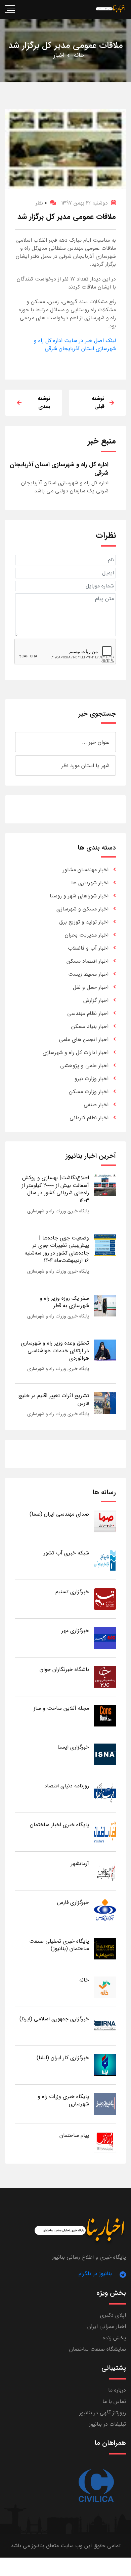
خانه (79, 55)
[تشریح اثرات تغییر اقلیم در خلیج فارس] (105, 1403)
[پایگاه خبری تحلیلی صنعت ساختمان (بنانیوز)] (105, 1948)
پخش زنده (114, 2338)
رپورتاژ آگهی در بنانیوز (103, 2413)
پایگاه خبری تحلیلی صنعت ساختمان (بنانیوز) (59, 1945)
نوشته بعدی (44, 402)
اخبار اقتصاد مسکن (88, 961)
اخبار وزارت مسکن (89, 1092)
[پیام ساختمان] (105, 2142)
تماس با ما (114, 2401)
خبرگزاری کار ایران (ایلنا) (63, 2058)
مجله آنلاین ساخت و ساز (61, 1708)
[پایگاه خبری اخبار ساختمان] (105, 1832)
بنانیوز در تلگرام (95, 2274)
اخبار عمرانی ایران (107, 2326)
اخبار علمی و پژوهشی (84, 1066)
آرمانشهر (80, 1864)
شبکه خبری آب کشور (66, 1553)
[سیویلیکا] (96, 2486)
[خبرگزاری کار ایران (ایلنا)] (105, 2065)
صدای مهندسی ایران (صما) (59, 1514)
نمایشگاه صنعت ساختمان (98, 2349)
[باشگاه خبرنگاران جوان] (105, 1676)
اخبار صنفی (96, 1105)
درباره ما (117, 2390)
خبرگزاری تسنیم (72, 1592)
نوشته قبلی (98, 402)
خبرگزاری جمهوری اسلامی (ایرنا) (54, 2019)
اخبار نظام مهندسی (88, 1013)
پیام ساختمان (74, 2135)
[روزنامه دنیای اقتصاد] (105, 1793)
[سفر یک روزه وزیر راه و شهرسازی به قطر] (105, 1305)
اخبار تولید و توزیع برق (84, 922)
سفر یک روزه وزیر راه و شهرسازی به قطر (64, 1302)
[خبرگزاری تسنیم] (105, 1599)
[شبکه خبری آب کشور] (105, 1560)
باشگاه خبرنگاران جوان (64, 1669)
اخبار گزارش (96, 1000)
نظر (41, 203)
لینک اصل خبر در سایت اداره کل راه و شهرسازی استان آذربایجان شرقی (75, 345)
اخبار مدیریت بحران (87, 935)
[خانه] (105, 1987)
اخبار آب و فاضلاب (88, 948)
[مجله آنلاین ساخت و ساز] (105, 1715)
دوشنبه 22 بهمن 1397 (84, 203)
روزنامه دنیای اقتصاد (67, 1786)
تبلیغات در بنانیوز (107, 2424)
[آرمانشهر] (105, 1871)
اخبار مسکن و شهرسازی (82, 909)
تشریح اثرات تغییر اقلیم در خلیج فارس (54, 1399)
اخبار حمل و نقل (91, 987)
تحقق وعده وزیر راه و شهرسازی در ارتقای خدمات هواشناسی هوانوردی (55, 1351)
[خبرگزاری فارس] (105, 1909)
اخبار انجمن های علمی (84, 1039)
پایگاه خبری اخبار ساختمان (59, 1825)
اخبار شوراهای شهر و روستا (79, 896)
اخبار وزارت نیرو (92, 1079)
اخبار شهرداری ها (90, 883)
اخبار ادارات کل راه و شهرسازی (76, 1053)
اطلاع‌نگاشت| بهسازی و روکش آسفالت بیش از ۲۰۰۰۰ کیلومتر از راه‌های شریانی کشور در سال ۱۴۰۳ (55, 1189)
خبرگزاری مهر (75, 1631)
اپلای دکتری (113, 2315)
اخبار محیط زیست (88, 974)
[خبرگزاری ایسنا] (105, 1754)
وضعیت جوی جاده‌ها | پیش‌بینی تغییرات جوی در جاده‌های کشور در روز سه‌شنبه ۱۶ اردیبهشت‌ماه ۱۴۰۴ (57, 1249)
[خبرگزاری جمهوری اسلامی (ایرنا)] (105, 2026)
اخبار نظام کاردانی (89, 1118)
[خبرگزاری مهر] (105, 1638)
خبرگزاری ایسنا (73, 1747)
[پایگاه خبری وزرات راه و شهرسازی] (105, 2104)
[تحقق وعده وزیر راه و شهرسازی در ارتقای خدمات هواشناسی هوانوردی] (105, 1350)
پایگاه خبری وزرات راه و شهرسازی (58, 1211)
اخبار (59, 55)
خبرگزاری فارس (73, 1902)
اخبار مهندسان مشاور (86, 870)
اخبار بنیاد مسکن (90, 1026)
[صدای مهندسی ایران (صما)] (105, 1521)
